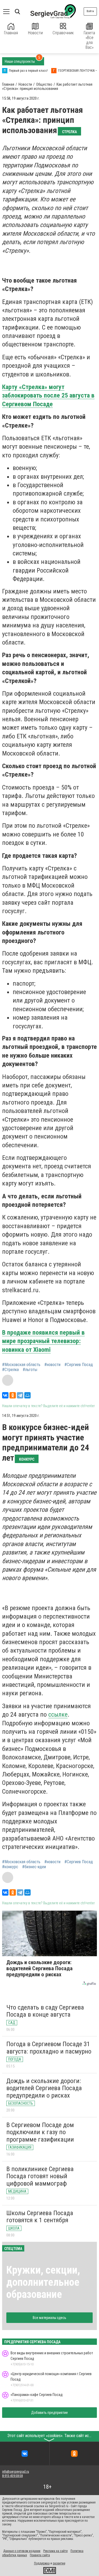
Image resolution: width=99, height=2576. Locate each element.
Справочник (63, 33)
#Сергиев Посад (79, 1365)
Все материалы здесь (49, 2318)
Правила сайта (40, 2555)
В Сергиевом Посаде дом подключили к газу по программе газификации (40, 2132)
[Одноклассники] (13, 1395)
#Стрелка (10, 1370)
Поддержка (42, 2563)
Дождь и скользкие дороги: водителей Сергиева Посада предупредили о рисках (44, 2088)
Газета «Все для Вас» (89, 40)
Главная (11, 33)
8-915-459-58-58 (12, 2476)
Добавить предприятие (49, 2413)
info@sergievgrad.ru (16, 2472)
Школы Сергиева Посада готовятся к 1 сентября (40, 2217)
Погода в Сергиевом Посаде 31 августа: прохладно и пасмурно (49, 2048)
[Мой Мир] (27, 1395)
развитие (59, 2563)
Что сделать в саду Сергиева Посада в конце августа (45, 2011)
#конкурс (10, 1867)
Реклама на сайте (55, 2551)
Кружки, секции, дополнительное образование (43, 2282)
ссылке (58, 1715)
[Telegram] (20, 1395)
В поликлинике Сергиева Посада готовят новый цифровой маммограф (40, 2176)
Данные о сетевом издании (22, 2551)
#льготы (30, 1370)
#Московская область (21, 1365)
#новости (52, 1365)
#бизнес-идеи (34, 1867)
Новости (35, 33)
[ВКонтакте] (5, 1395)
